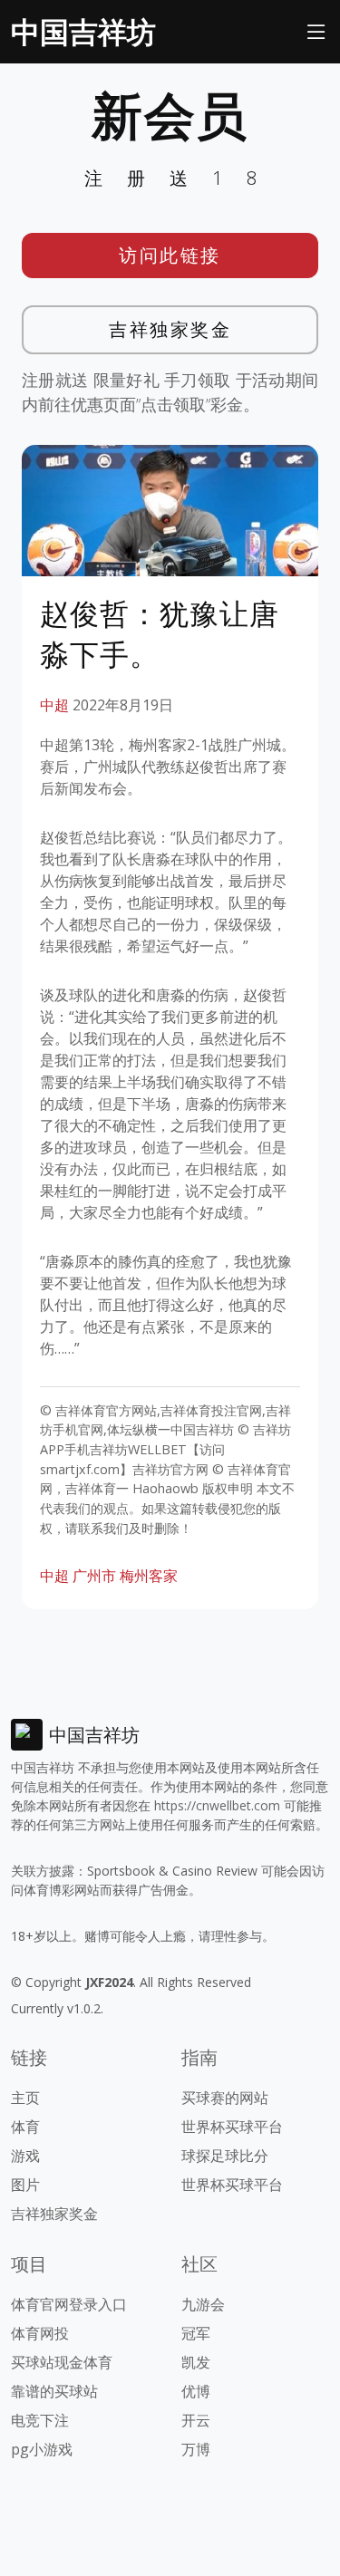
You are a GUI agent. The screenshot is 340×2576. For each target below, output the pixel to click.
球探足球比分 (225, 2156)
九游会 (203, 2304)
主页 (25, 2098)
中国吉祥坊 (83, 31)
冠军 (196, 2333)
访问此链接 (170, 255)
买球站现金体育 (62, 2362)
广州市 (94, 1576)
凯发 (196, 2362)
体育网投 (40, 2333)
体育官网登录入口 (69, 2304)
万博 (196, 2449)
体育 (25, 2127)
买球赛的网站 (225, 2098)
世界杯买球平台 (232, 2127)
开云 (196, 2420)
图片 (25, 2185)
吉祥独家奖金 (170, 329)
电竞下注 (40, 2420)
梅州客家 (149, 1576)
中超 (54, 705)
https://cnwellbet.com (217, 1805)
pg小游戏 (42, 2449)
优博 (196, 2391)
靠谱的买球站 (54, 2391)
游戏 (25, 2156)
